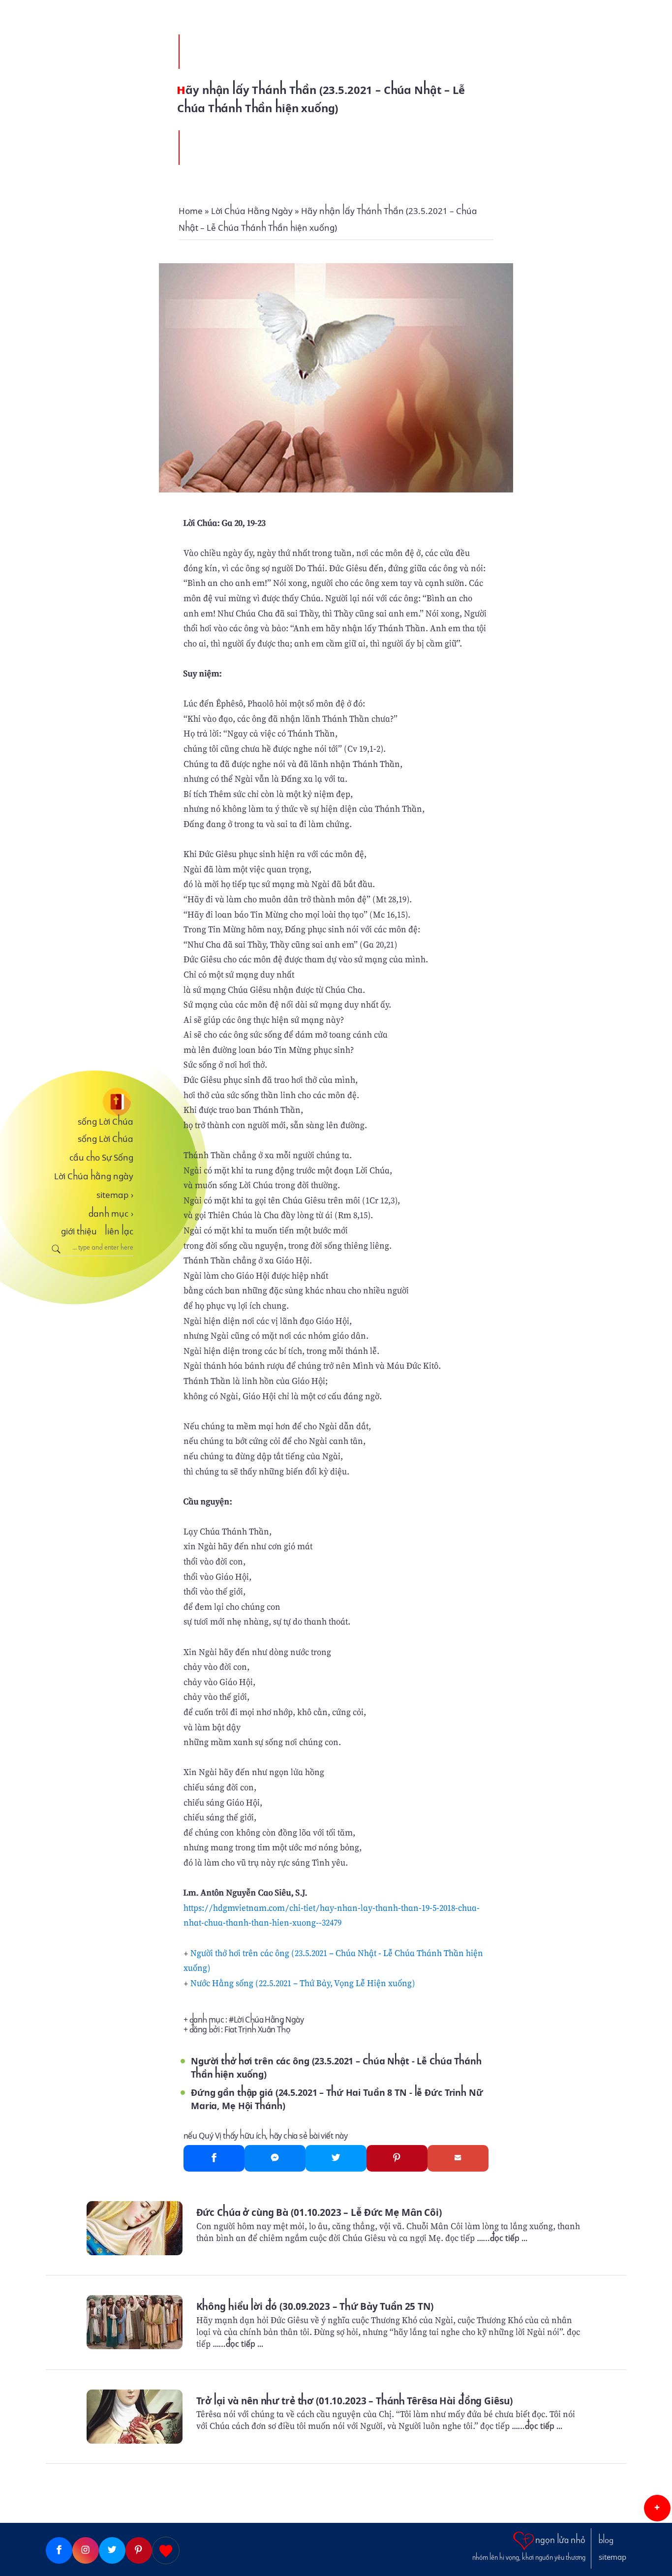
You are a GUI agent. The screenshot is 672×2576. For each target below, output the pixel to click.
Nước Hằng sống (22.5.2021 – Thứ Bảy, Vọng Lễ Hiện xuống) (303, 1983)
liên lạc (119, 1231)
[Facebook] (214, 2158)
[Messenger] (275, 2158)
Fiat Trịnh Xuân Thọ (257, 2030)
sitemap (115, 1195)
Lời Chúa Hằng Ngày (269, 2020)
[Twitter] (336, 2158)
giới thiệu (79, 1231)
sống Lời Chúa (106, 1122)
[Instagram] (86, 2550)
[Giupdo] (166, 2550)
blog (606, 2541)
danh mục (111, 1214)
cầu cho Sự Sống (101, 1158)
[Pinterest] (397, 2158)
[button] (657, 2508)
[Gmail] (458, 2158)
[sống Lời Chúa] (90, 1102)
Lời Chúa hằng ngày (94, 1176)
